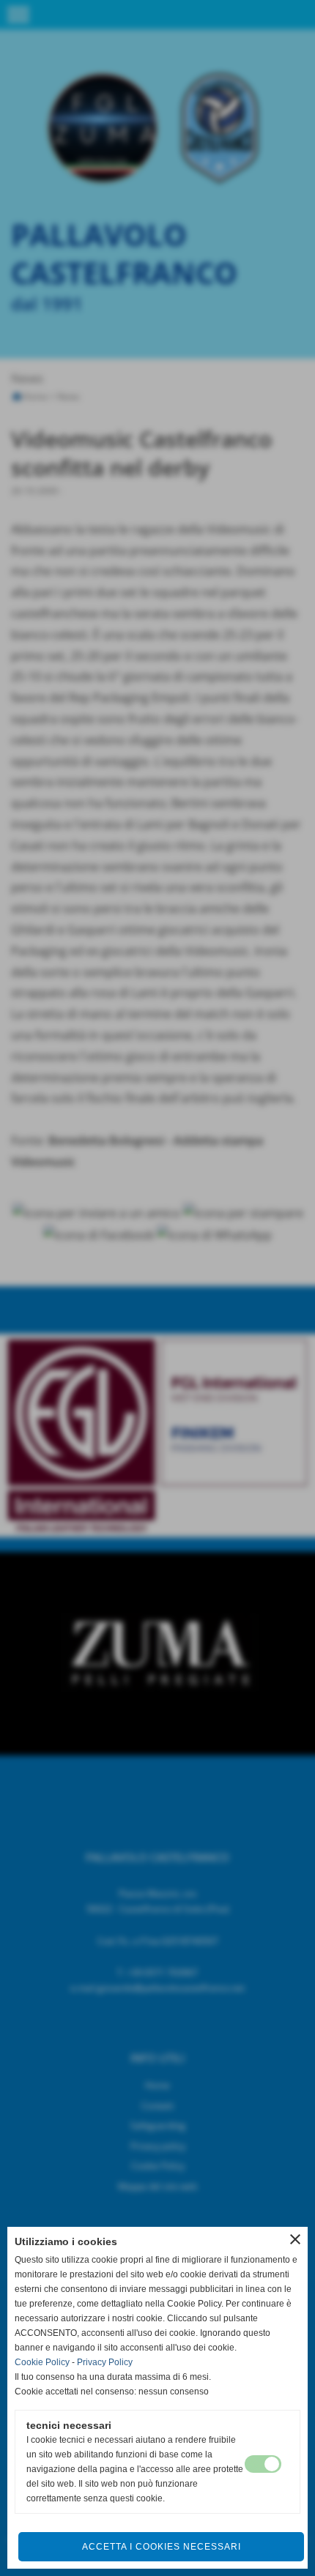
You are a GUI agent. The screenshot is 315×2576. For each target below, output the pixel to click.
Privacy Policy (105, 2362)
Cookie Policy (42, 2362)
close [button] (295, 2239)
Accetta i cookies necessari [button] (162, 2547)
